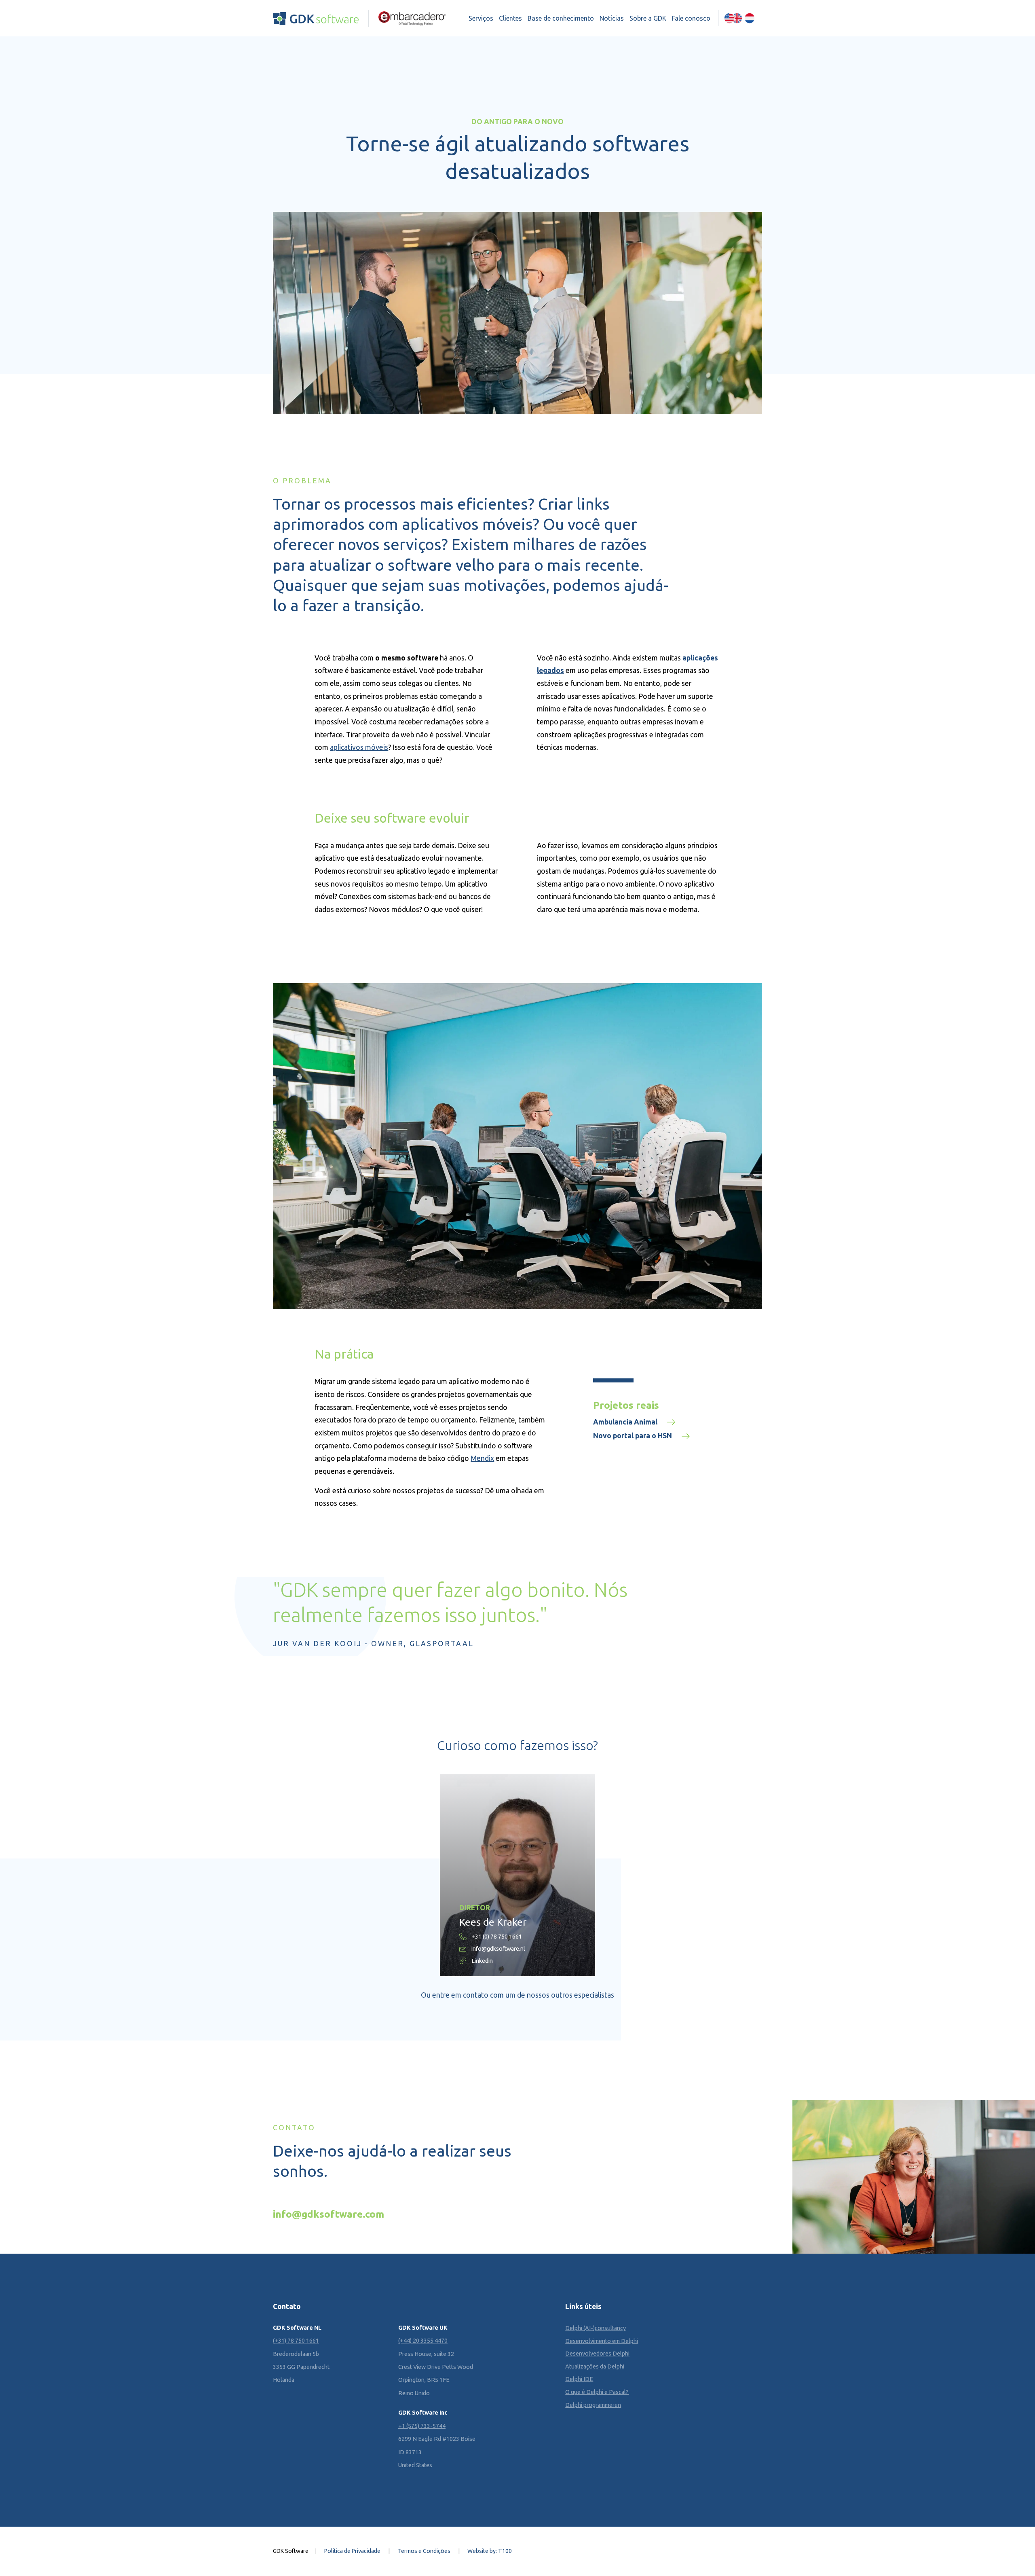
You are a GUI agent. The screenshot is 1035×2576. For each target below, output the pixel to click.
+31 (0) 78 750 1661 (497, 1937)
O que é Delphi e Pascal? (597, 2392)
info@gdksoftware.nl (498, 1949)
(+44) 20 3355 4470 (423, 2341)
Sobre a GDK (648, 18)
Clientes (510, 18)
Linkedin (482, 1961)
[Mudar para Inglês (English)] (733, 18)
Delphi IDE (579, 2379)
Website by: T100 (490, 2551)
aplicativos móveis (359, 747)
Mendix (482, 1458)
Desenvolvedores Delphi (597, 2354)
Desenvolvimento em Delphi (602, 2341)
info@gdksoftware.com (328, 2214)
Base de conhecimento (561, 18)
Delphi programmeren (593, 2405)
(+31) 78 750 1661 (296, 2341)
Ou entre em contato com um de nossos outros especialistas (517, 1995)
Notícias (612, 18)
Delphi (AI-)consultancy (596, 2328)
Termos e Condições (424, 2551)
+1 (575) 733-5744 (422, 2426)
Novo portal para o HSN (633, 1436)
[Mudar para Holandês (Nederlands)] (750, 18)
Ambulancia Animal (625, 1422)
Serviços (481, 18)
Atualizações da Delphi (595, 2366)
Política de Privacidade (352, 2551)
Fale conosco (691, 18)
